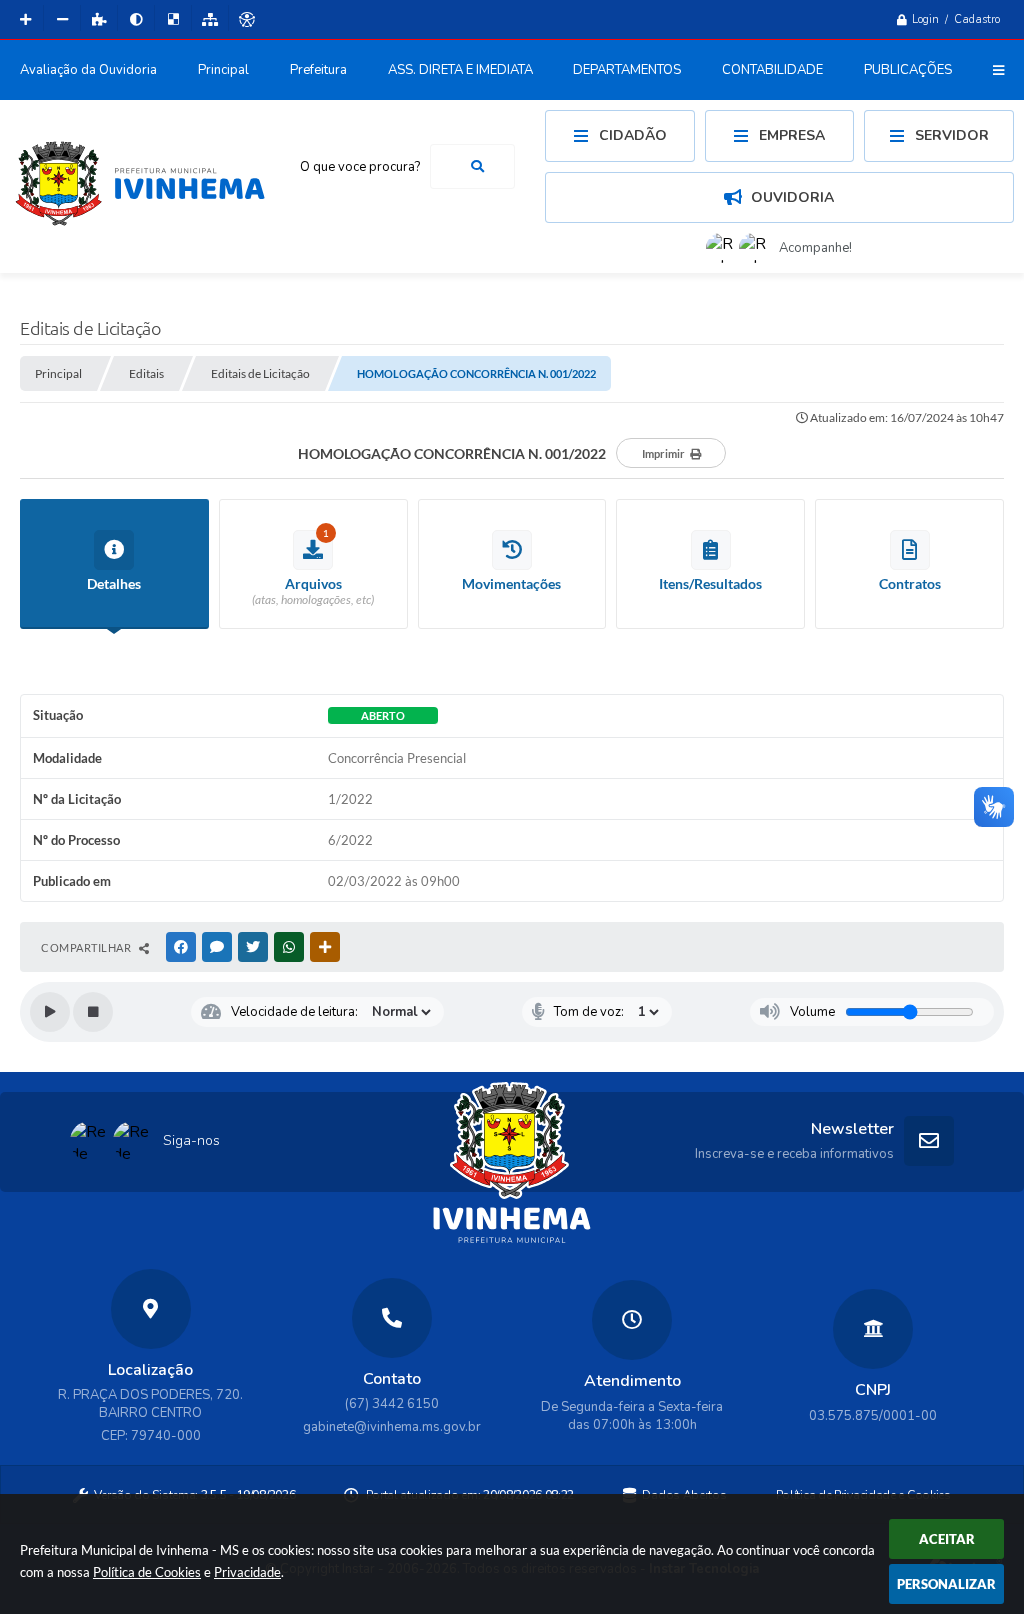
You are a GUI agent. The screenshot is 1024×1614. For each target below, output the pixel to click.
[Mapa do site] (210, 20)
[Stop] (93, 1012)
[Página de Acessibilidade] (247, 20)
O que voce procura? (360, 167)
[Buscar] (477, 166)
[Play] (50, 1012)
